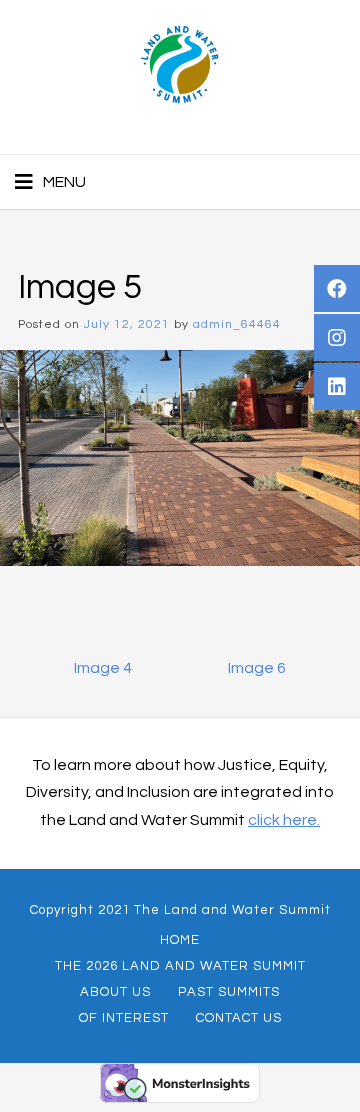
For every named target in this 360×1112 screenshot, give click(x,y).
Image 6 (257, 668)
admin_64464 (237, 324)
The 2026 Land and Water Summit (180, 966)
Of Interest (124, 1018)
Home (180, 940)
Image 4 (103, 668)
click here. (284, 820)
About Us (115, 992)
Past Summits (229, 992)
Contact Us (239, 1018)
